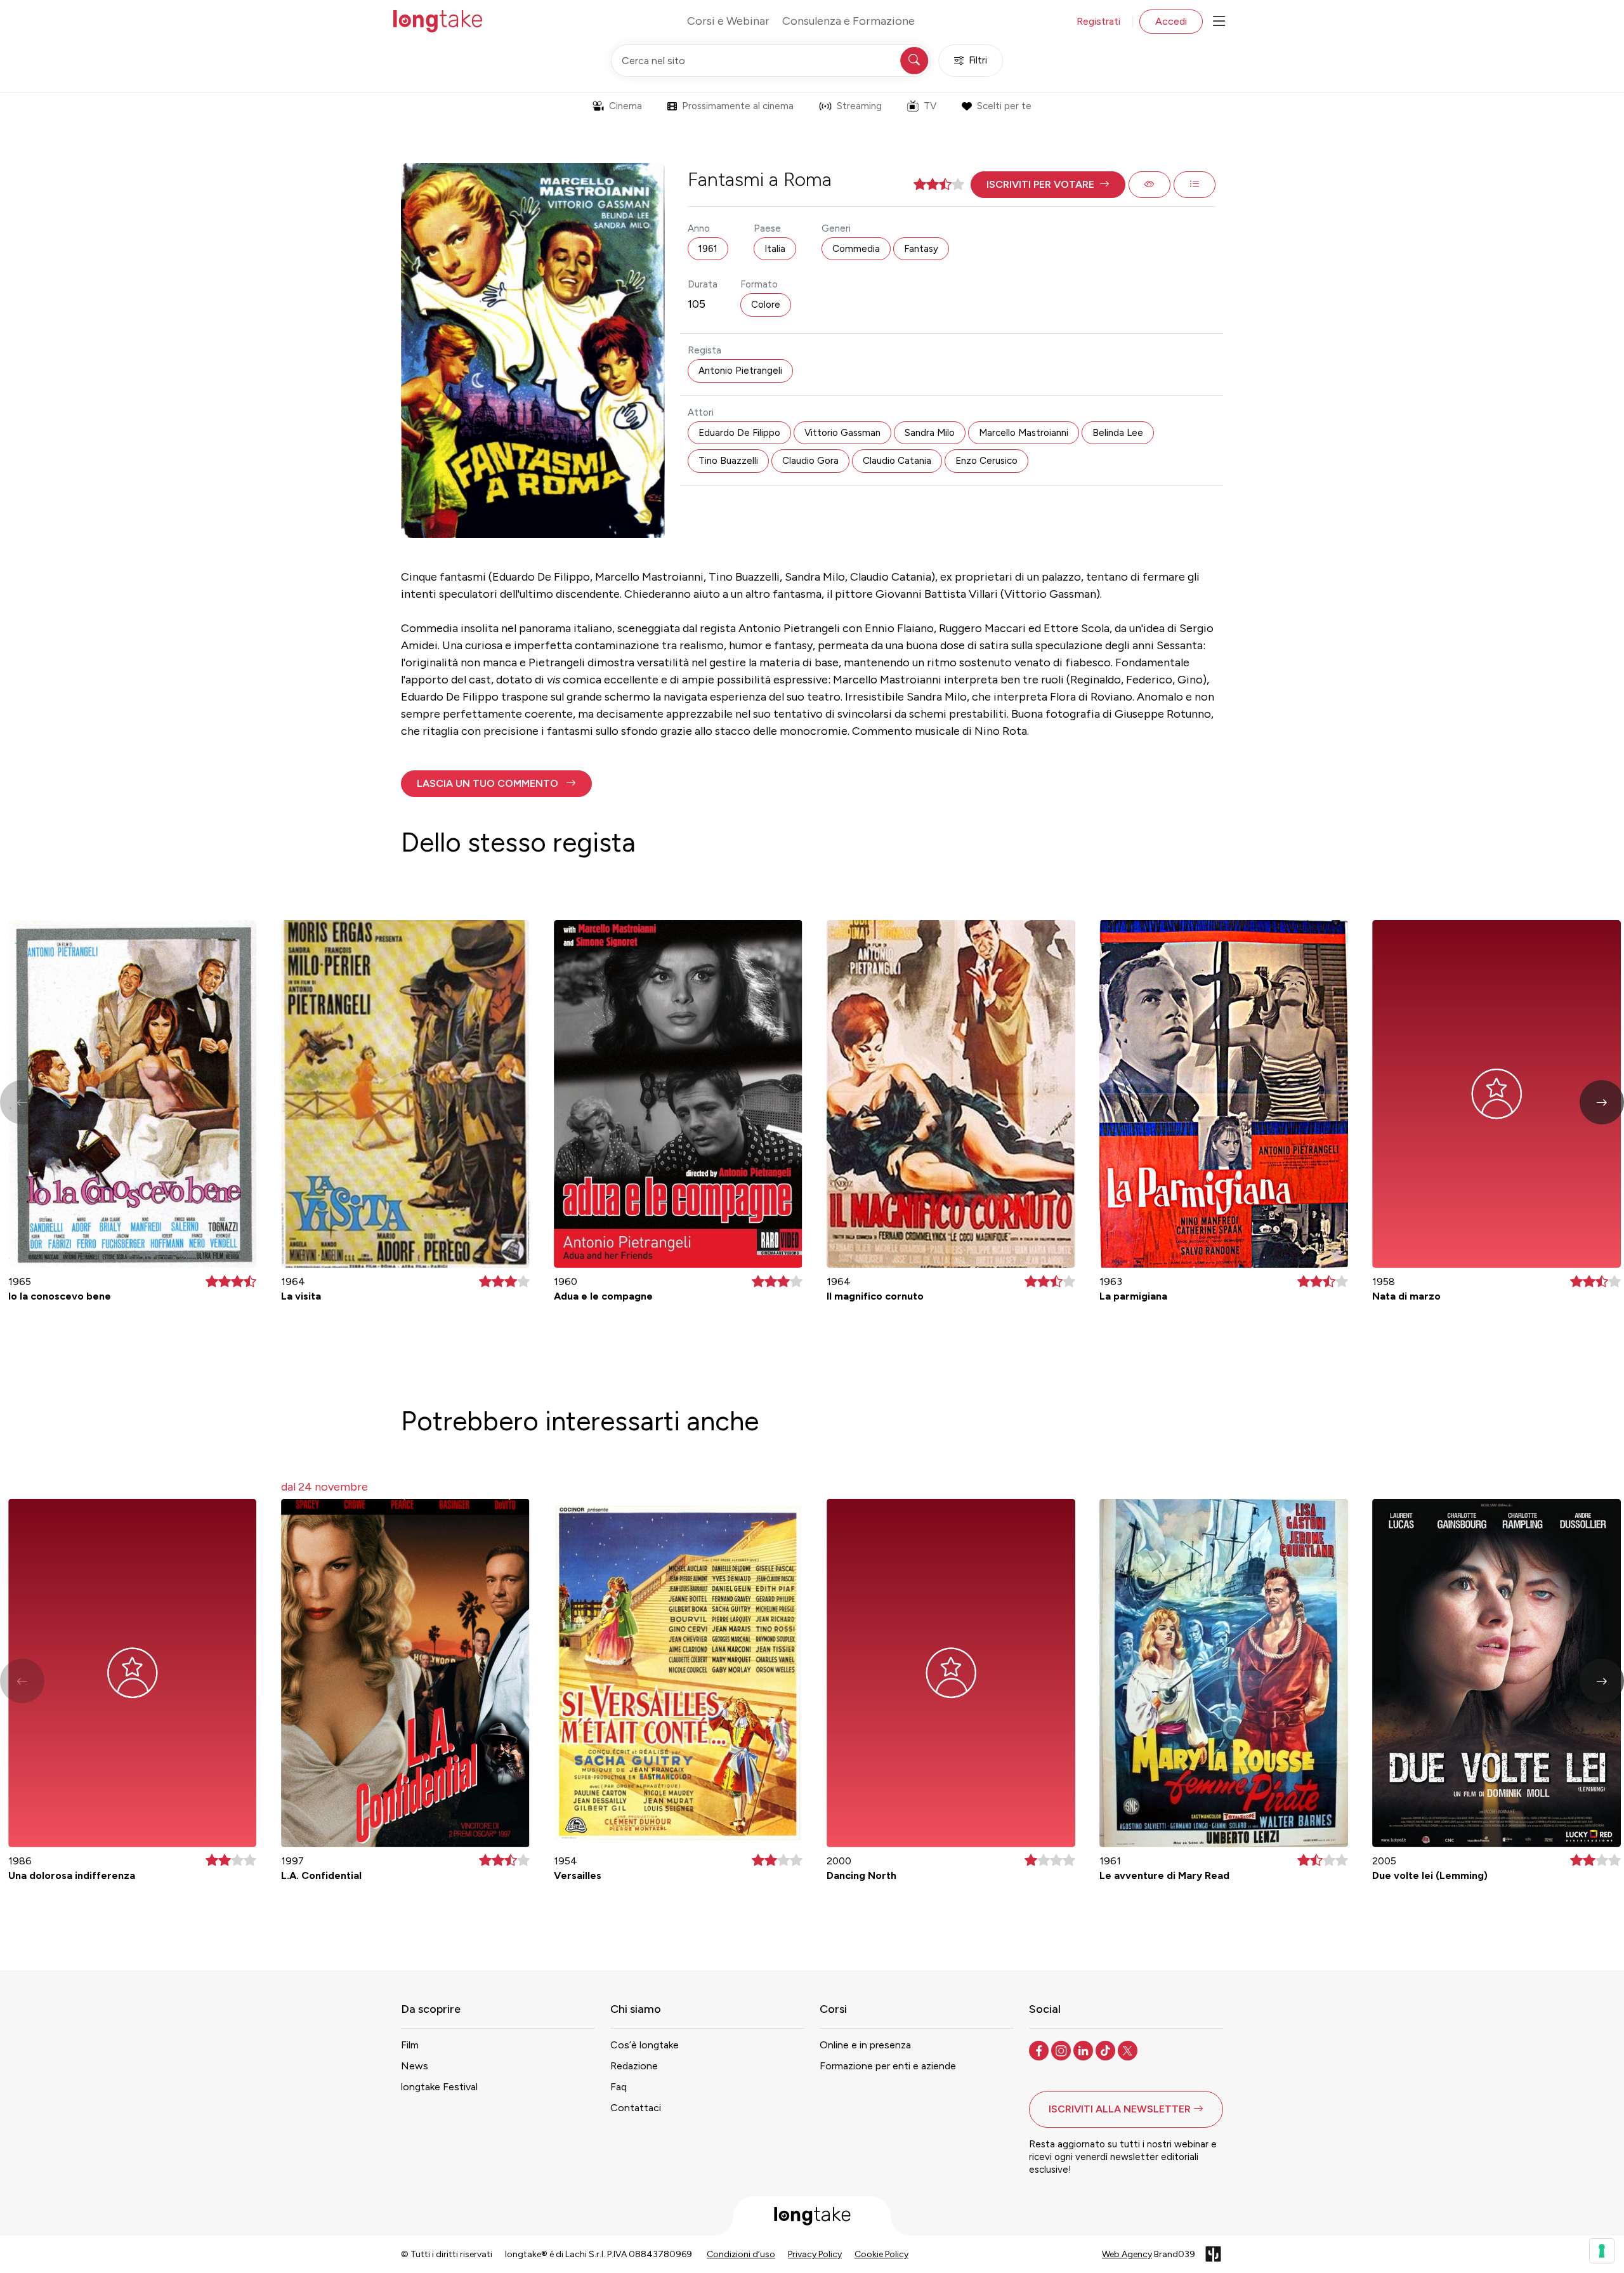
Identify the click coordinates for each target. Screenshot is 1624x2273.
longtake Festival (439, 2087)
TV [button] (930, 106)
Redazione (634, 2066)
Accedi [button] (1171, 21)
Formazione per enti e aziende (888, 2066)
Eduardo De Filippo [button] (739, 433)
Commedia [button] (856, 249)
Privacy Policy (815, 2254)
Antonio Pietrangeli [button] (740, 371)
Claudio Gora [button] (810, 461)
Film (410, 2045)
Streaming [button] (859, 106)
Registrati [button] (1098, 21)
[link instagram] (1062, 2050)
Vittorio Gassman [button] (842, 433)
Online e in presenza (865, 2045)
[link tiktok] (1107, 2050)
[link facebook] (1040, 2050)
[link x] (1129, 2050)
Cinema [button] (625, 106)
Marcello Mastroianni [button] (1024, 433)
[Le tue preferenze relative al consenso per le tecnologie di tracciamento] (1602, 2251)
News (415, 2066)
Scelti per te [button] (1004, 106)
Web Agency (1127, 2254)
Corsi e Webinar (728, 21)
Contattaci (636, 2108)
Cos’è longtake (645, 2045)
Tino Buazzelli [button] (728, 461)
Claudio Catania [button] (897, 461)
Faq (619, 2087)
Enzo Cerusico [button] (986, 461)
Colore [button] (766, 305)
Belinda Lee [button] (1118, 433)
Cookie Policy (881, 2254)
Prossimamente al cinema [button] (738, 106)
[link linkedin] (1084, 2050)
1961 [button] (708, 249)
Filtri (978, 60)
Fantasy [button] (921, 249)
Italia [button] (775, 249)
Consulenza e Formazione (848, 21)
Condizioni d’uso (741, 2254)
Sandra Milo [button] (930, 433)
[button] (1048, 185)
